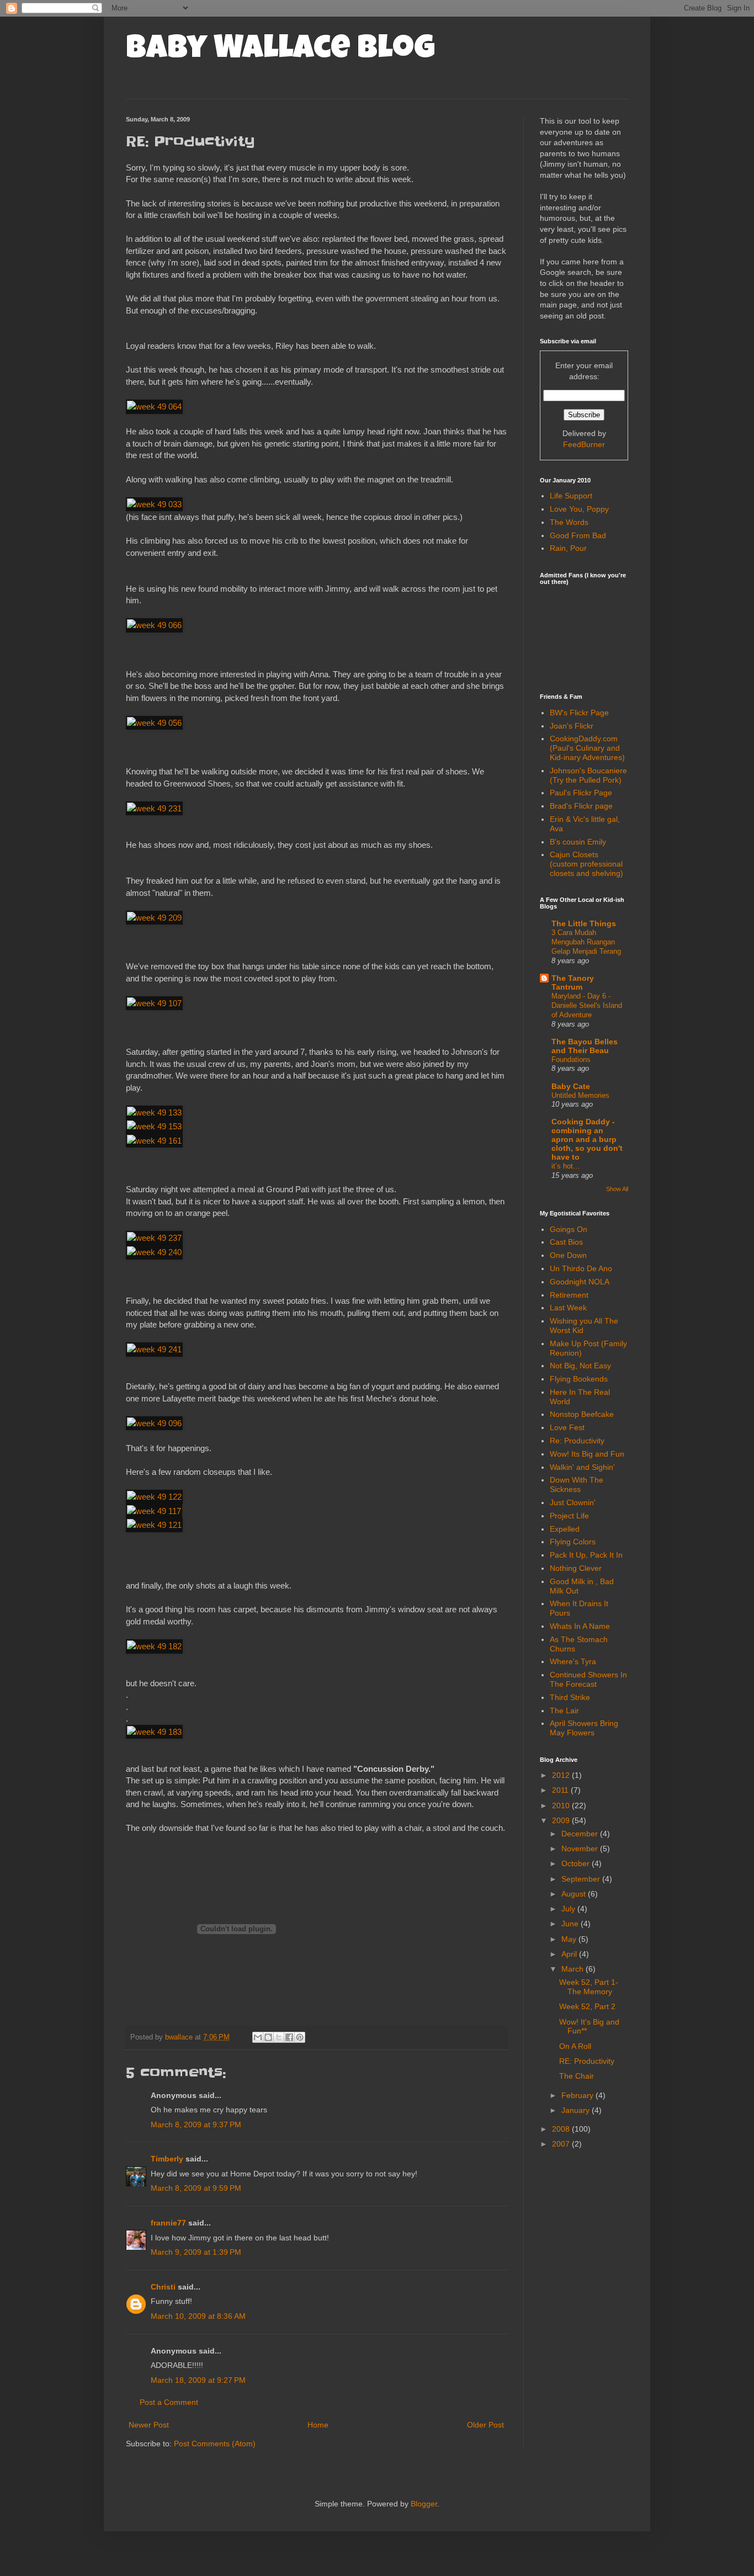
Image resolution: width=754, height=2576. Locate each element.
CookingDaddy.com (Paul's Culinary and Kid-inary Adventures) (587, 748)
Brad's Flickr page (581, 806)
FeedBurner (584, 444)
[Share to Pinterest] (300, 2037)
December (581, 1834)
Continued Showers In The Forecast (588, 1679)
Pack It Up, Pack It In (586, 1555)
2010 (562, 1805)
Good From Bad (578, 535)
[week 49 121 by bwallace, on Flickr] (154, 1525)
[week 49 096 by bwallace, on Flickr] (154, 1423)
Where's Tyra (573, 1661)
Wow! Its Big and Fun (587, 1454)
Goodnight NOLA (580, 1282)
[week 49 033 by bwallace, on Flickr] (154, 504)
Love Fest (567, 1427)
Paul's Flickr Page (581, 793)
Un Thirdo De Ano (581, 1268)
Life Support (571, 496)
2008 (562, 2129)
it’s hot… (566, 1166)
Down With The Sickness (577, 1484)
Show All (617, 1189)
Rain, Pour (568, 548)
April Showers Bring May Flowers (584, 1728)
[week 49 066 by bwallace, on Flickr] (154, 625)
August (575, 1894)
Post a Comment (169, 2402)
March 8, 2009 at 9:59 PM (196, 2188)
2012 (562, 1775)
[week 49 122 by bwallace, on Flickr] (154, 1497)
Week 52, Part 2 (587, 2006)
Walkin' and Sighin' (582, 1467)
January (577, 2110)
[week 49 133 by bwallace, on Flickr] (154, 1112)
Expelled (565, 1529)
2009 (562, 1820)
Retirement (569, 1295)
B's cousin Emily (578, 842)
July (569, 1909)
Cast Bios (566, 1242)
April (570, 1954)
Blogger (424, 2504)
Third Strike (570, 1697)
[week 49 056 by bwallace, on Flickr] (154, 723)
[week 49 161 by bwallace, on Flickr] (154, 1141)
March (574, 1969)
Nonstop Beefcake (582, 1414)
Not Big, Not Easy (580, 1366)
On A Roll (575, 2046)
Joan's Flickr (572, 726)
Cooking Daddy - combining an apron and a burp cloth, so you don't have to (587, 1139)
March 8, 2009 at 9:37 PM (196, 2124)
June (571, 1924)
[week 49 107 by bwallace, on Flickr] (154, 1003)
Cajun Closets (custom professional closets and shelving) (586, 864)
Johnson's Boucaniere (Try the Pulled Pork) (588, 775)
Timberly (167, 2159)
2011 (561, 1790)
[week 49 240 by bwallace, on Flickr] (154, 1252)
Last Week (568, 1308)
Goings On (569, 1229)
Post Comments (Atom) (215, 2444)
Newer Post (149, 2425)
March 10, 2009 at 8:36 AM (198, 2316)
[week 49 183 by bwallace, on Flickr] (154, 1732)
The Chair (577, 2076)
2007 (562, 2144)
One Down (568, 1255)
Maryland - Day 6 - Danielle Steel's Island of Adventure (587, 1006)
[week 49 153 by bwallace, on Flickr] (154, 1126)
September (582, 1879)
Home (318, 2425)
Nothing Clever (576, 1568)
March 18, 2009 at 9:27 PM (198, 2380)
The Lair (564, 1711)
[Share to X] (279, 2037)
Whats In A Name (580, 1626)
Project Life (569, 1516)
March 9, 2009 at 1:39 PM (196, 2252)
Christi (163, 2287)
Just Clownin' (573, 1502)
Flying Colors (573, 1542)
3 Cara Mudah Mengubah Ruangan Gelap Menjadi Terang (586, 942)
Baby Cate (571, 1086)
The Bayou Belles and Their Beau (585, 1046)
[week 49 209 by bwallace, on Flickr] (154, 918)
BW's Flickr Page (579, 713)
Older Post (485, 2425)
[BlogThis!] (268, 2037)
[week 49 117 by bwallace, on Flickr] (154, 1511)
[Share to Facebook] (289, 2037)
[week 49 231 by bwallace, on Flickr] (154, 808)
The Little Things (584, 923)
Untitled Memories (580, 1095)
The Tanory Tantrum (573, 982)
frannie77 (168, 2223)
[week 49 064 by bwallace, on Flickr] (154, 407)
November (581, 1849)
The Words (569, 522)
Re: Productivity (577, 1441)
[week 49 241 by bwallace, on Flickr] (154, 1349)
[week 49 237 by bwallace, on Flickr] (154, 1238)
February (578, 2095)
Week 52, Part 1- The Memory (589, 1987)
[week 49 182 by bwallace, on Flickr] (154, 1646)
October (577, 1863)
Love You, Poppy (579, 509)
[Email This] (258, 2037)
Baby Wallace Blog (280, 51)
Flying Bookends (579, 1379)
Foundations (571, 1059)
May (570, 1939)
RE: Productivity (587, 2061)
